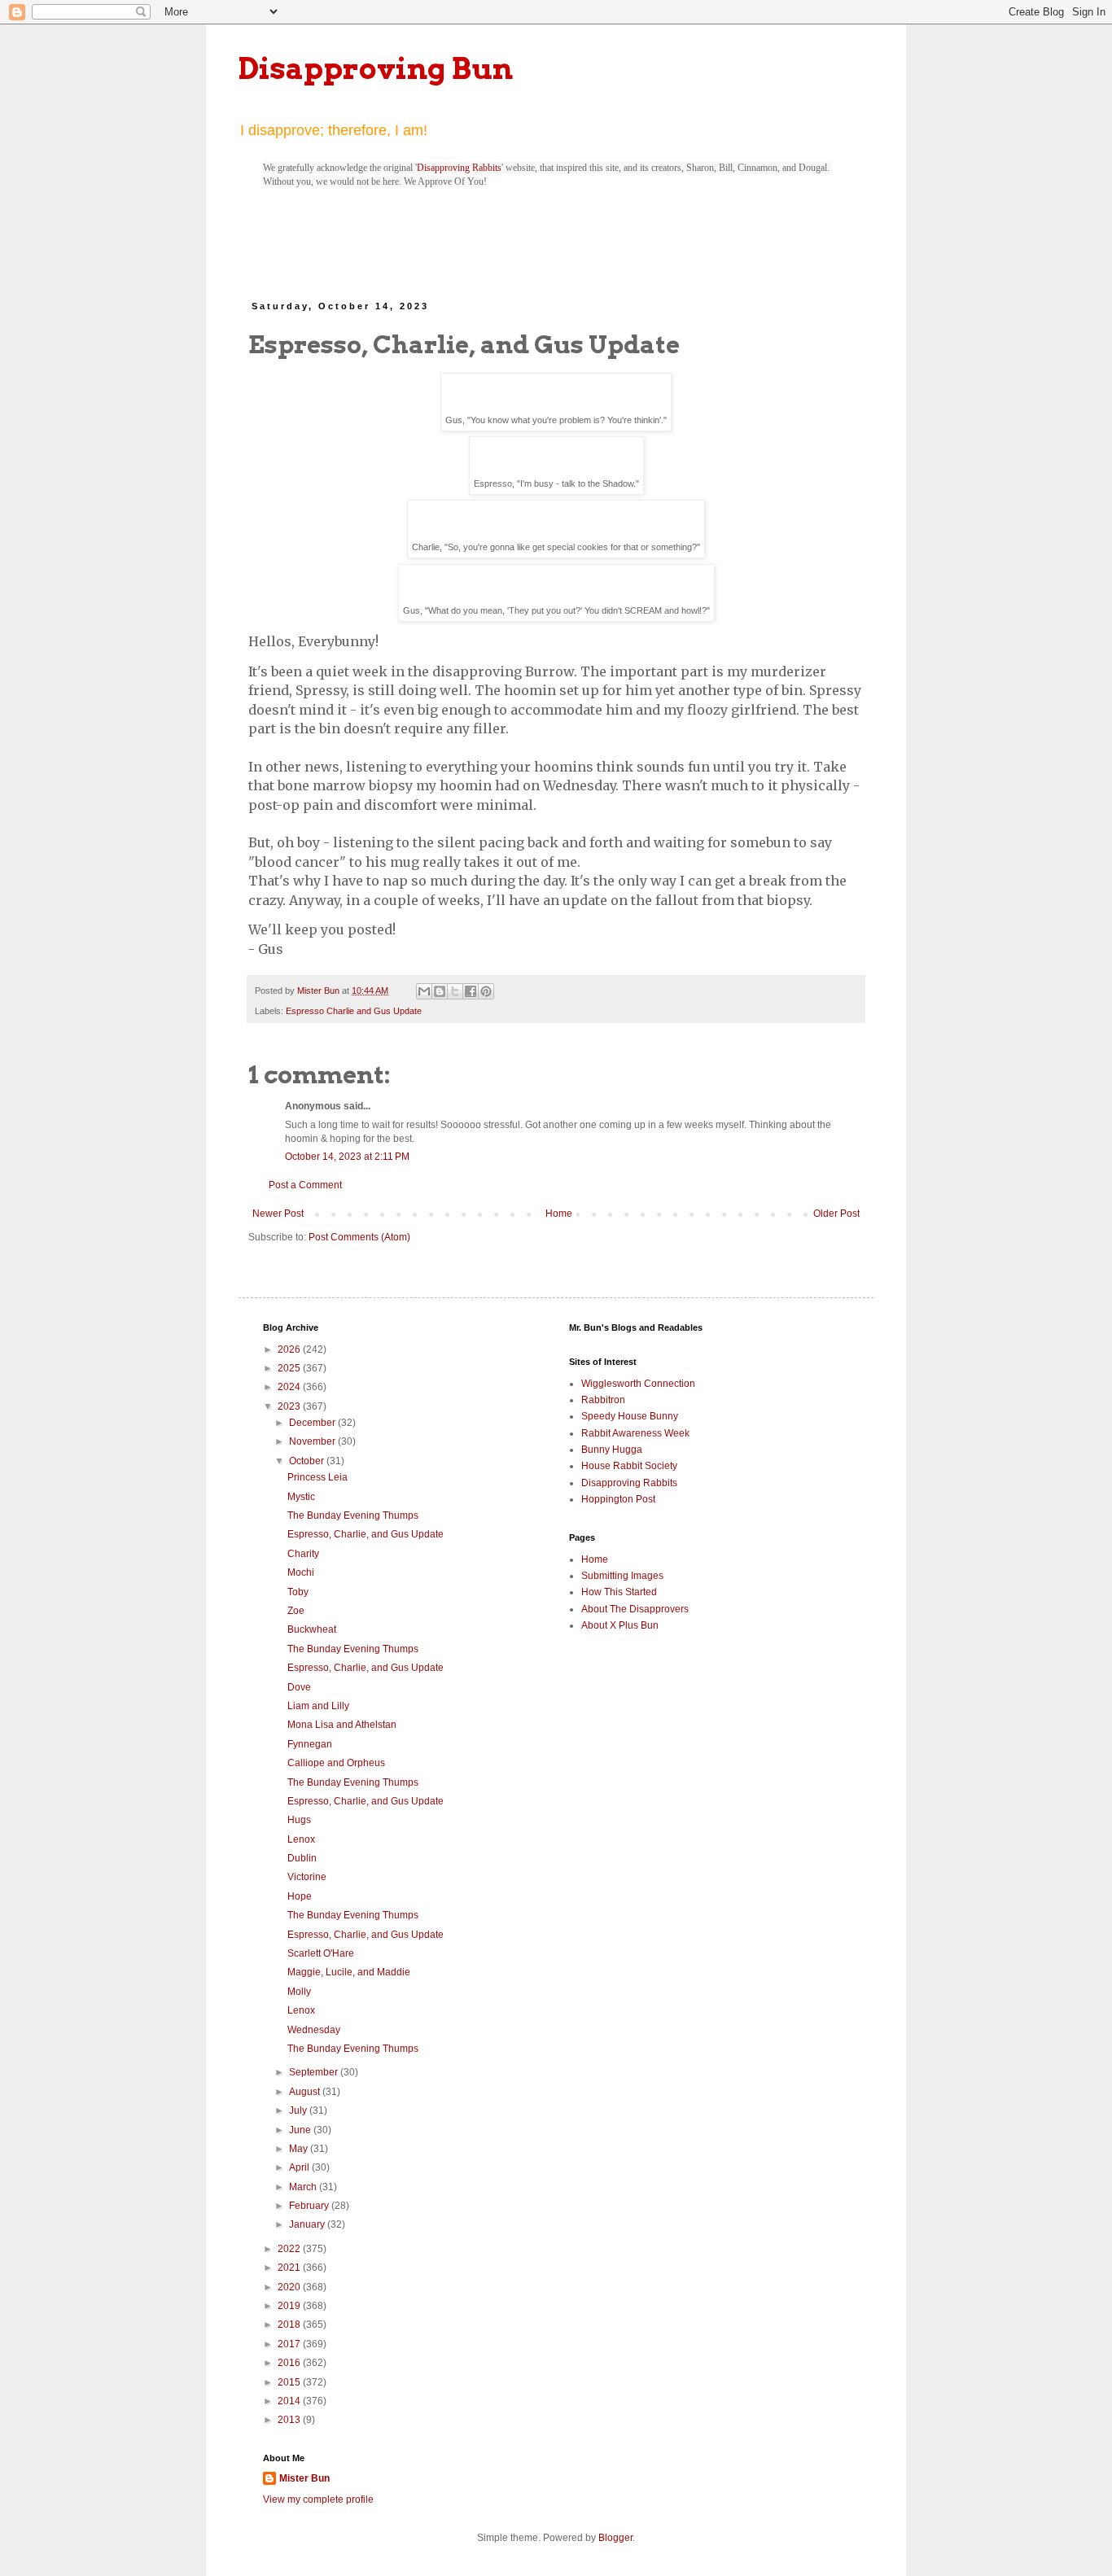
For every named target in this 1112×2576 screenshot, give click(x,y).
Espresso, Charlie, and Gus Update (366, 1534)
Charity (303, 1554)
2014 (290, 2401)
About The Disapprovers (635, 1609)
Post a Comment (305, 1185)
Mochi (301, 1572)
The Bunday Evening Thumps (353, 1515)
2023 (290, 1406)
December (313, 1423)
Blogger (615, 2538)
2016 (290, 2363)
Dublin (302, 1858)
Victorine (307, 1877)
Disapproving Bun (376, 68)
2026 (290, 1349)
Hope (300, 1896)
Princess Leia (317, 1477)
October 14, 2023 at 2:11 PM (347, 1157)
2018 (290, 2325)
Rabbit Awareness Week (635, 1433)
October (308, 1461)
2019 (290, 2306)
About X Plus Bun (620, 1625)
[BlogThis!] (440, 991)
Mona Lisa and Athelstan (342, 1725)
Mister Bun (304, 2478)
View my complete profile (318, 2499)
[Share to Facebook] (471, 991)
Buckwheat (312, 1629)
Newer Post (278, 1214)
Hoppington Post (618, 1499)
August (306, 2092)
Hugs (299, 1820)
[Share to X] (455, 991)
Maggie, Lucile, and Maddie (349, 1972)
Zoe (296, 1611)
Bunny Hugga (612, 1450)
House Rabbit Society (629, 1466)
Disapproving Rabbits (459, 168)
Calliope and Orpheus (336, 1763)
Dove (299, 1687)
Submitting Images (622, 1576)
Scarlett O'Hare (321, 1953)
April (300, 2167)
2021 (290, 2268)
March (304, 2187)
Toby (298, 1592)
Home (559, 1214)
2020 (290, 2287)
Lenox (301, 1839)
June (301, 2130)
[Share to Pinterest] (486, 991)
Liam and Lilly (318, 1706)
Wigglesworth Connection (638, 1384)
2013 (290, 2420)
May (300, 2149)
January (308, 2224)
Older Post (836, 1214)
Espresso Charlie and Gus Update (354, 1011)
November (313, 1441)
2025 (290, 1368)
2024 (290, 1387)
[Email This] (424, 991)
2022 (290, 2249)
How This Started (619, 1592)
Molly (299, 1992)
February (310, 2206)
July (299, 2110)
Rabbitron (603, 1400)
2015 (290, 2382)
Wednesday (314, 2030)
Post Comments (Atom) (359, 1237)
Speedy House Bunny (630, 1416)
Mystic (301, 1497)
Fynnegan (310, 1744)
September (315, 2072)
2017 (290, 2344)
